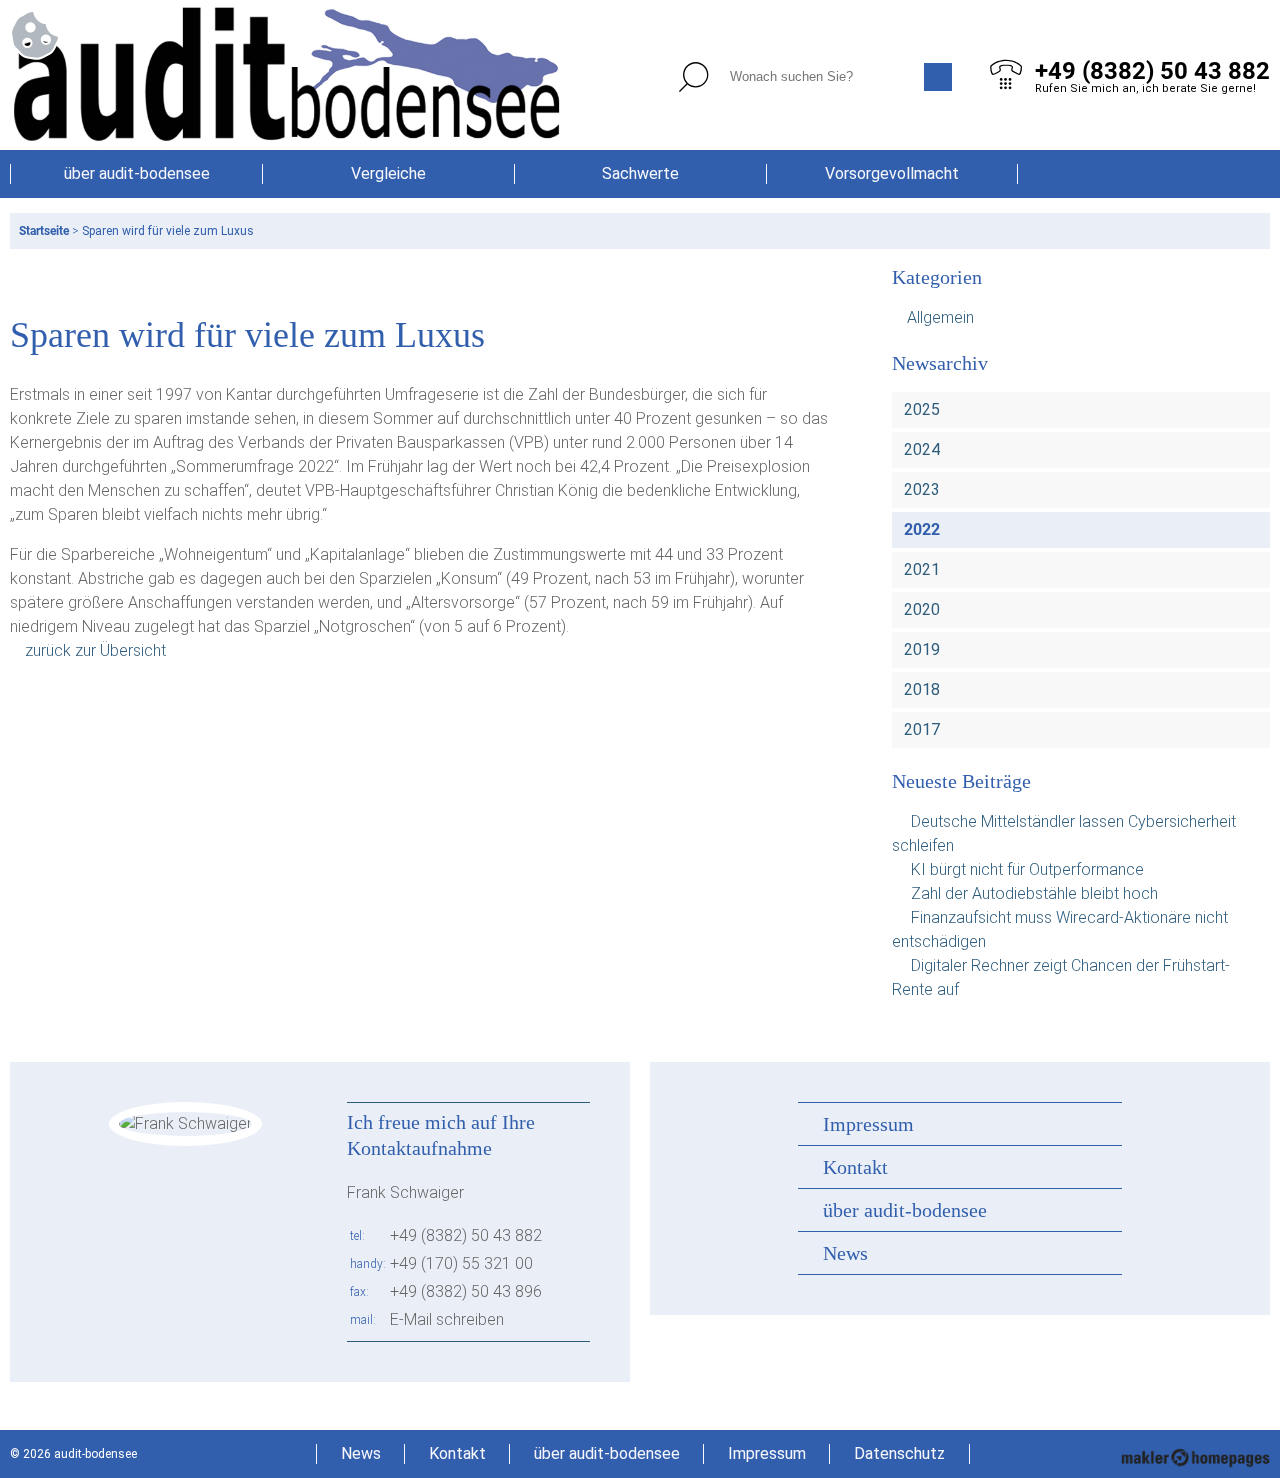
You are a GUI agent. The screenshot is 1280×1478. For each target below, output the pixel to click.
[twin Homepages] (1195, 1454)
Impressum (868, 1124)
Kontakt (855, 1167)
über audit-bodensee (137, 173)
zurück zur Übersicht (95, 650)
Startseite (44, 231)
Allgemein (940, 317)
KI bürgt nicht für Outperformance (1027, 869)
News (845, 1253)
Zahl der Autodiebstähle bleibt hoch (1034, 893)
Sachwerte (640, 173)
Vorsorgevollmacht (892, 173)
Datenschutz (899, 1453)
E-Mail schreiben (447, 1319)
